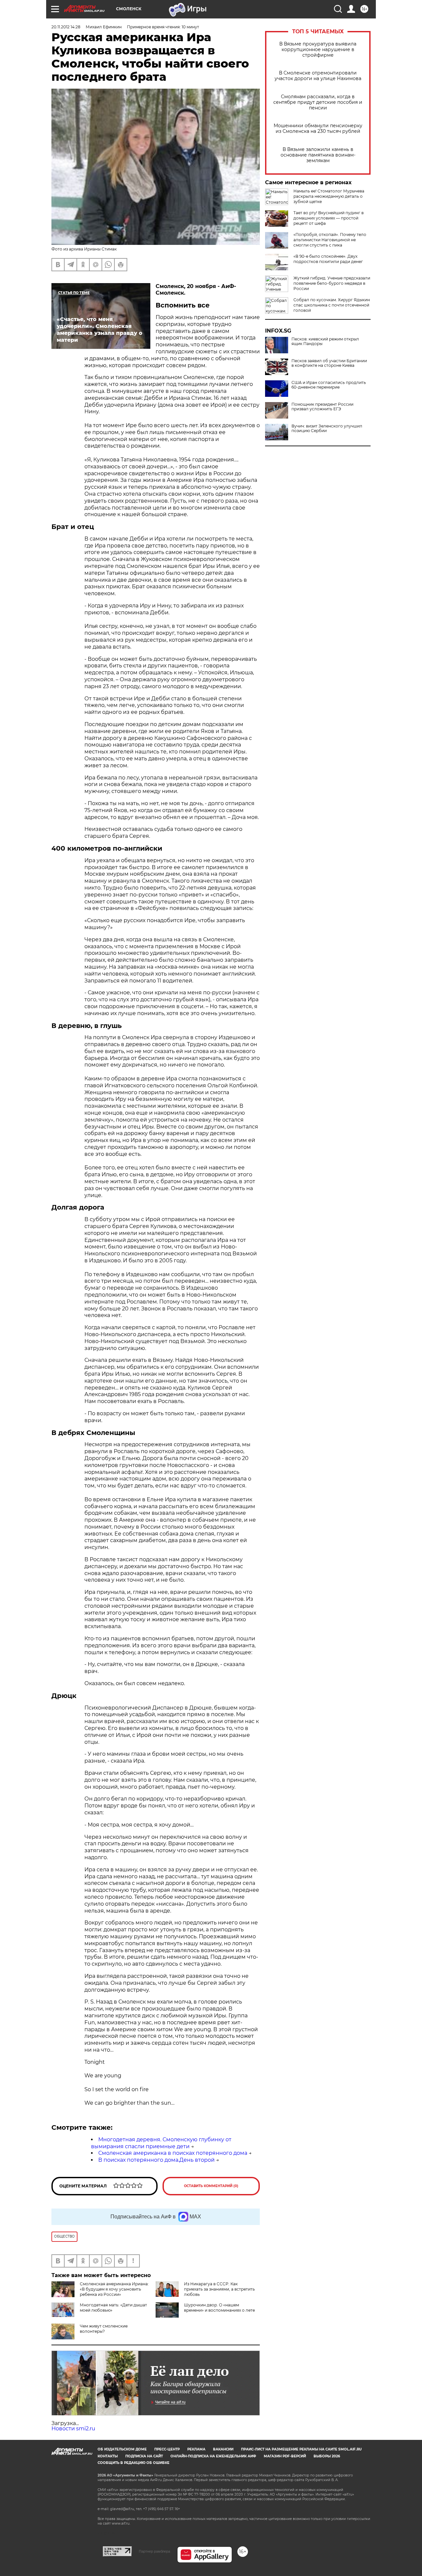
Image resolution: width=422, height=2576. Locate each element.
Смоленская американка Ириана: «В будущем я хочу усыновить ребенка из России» (114, 2289)
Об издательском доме (122, 2449)
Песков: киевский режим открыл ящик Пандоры (325, 341)
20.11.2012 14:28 (66, 27)
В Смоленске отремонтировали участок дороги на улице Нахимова (318, 76)
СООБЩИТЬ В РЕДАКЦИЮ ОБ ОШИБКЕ (134, 2463)
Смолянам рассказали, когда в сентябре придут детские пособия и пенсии (318, 102)
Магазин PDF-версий (285, 2456)
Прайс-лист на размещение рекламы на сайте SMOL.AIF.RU (301, 2449)
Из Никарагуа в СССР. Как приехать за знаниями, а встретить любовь (219, 2289)
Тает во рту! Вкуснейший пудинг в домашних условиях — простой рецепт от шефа (329, 218)
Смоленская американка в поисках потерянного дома (173, 2153)
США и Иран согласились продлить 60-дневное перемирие (329, 385)
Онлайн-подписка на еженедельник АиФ (213, 2456)
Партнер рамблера (154, 2551)
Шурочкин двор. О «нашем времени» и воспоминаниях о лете (219, 2308)
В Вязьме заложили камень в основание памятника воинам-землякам (318, 155)
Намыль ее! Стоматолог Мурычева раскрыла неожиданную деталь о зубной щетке (329, 196)
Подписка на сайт (144, 2456)
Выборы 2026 (327, 2456)
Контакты (108, 2456)
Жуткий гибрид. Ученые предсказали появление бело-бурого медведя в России (332, 283)
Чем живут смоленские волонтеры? (104, 2329)
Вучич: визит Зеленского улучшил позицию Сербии (327, 428)
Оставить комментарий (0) (211, 2186)
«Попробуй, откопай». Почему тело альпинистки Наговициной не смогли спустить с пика (330, 240)
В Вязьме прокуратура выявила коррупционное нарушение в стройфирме (318, 50)
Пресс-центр (167, 2449)
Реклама (196, 2449)
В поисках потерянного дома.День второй (156, 2160)
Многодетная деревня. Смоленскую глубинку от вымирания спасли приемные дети (161, 2143)
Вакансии (223, 2449)
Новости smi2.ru (73, 2429)
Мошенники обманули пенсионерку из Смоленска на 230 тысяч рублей (318, 129)
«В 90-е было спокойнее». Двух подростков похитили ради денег (328, 259)
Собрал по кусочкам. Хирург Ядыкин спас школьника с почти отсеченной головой (332, 305)
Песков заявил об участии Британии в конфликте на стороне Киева (329, 363)
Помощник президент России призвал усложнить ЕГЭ (322, 407)
